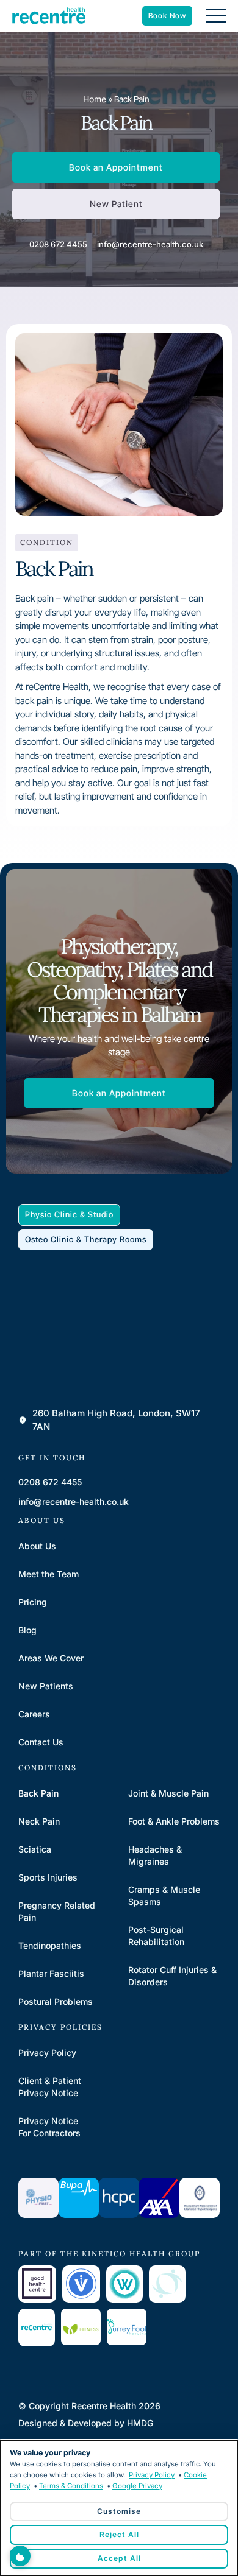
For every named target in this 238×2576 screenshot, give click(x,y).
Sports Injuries (48, 1877)
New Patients (46, 1686)
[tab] (69, 1215)
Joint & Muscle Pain (168, 1793)
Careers (34, 1714)
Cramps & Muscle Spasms (164, 1895)
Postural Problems (56, 2001)
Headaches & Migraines (155, 1855)
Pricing (33, 1602)
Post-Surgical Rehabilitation (156, 1936)
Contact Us (41, 1742)
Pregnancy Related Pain (57, 1911)
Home (95, 99)
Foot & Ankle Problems (174, 1821)
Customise (119, 2511)
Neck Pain (39, 1821)
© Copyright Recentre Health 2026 (89, 2406)
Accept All (119, 2558)
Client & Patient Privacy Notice (50, 2087)
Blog (27, 1630)
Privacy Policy (47, 2053)
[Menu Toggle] (216, 16)
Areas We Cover (51, 1658)
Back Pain (38, 1793)
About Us (37, 1546)
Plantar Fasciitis (51, 1973)
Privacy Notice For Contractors (49, 2127)
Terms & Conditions (71, 2486)
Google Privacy (137, 2486)
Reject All (119, 2534)
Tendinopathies (50, 1945)
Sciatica (35, 1849)
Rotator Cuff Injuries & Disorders (172, 1976)
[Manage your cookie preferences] (20, 2556)
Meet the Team (49, 1574)
